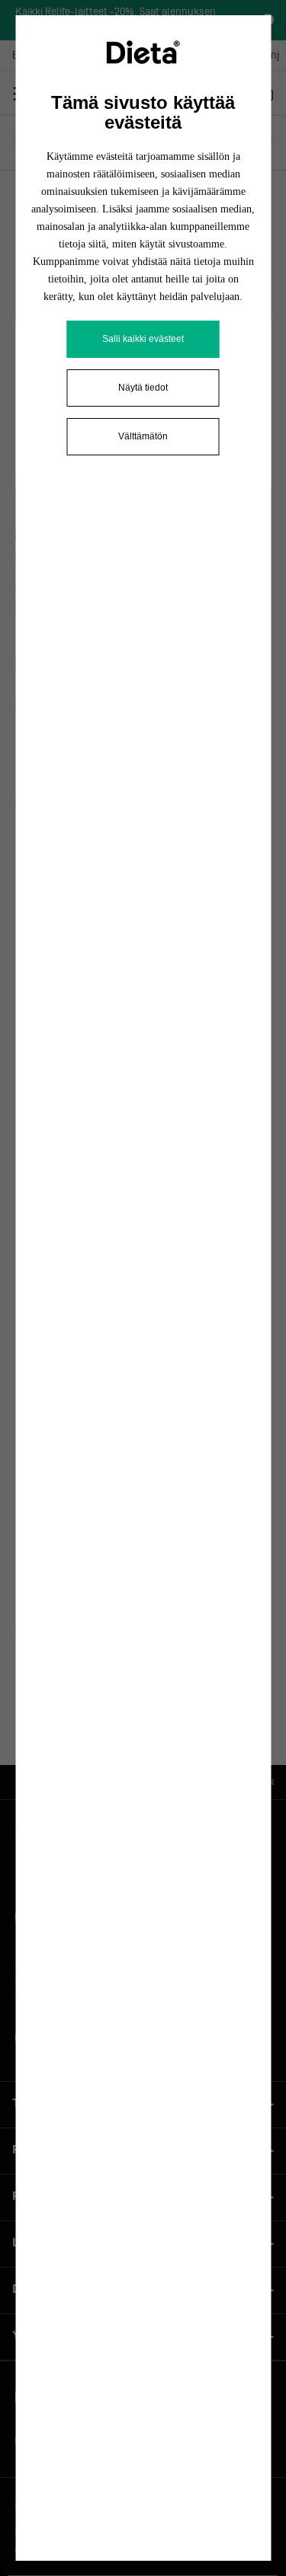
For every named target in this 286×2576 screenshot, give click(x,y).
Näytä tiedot (143, 388)
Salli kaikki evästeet (143, 339)
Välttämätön (143, 436)
